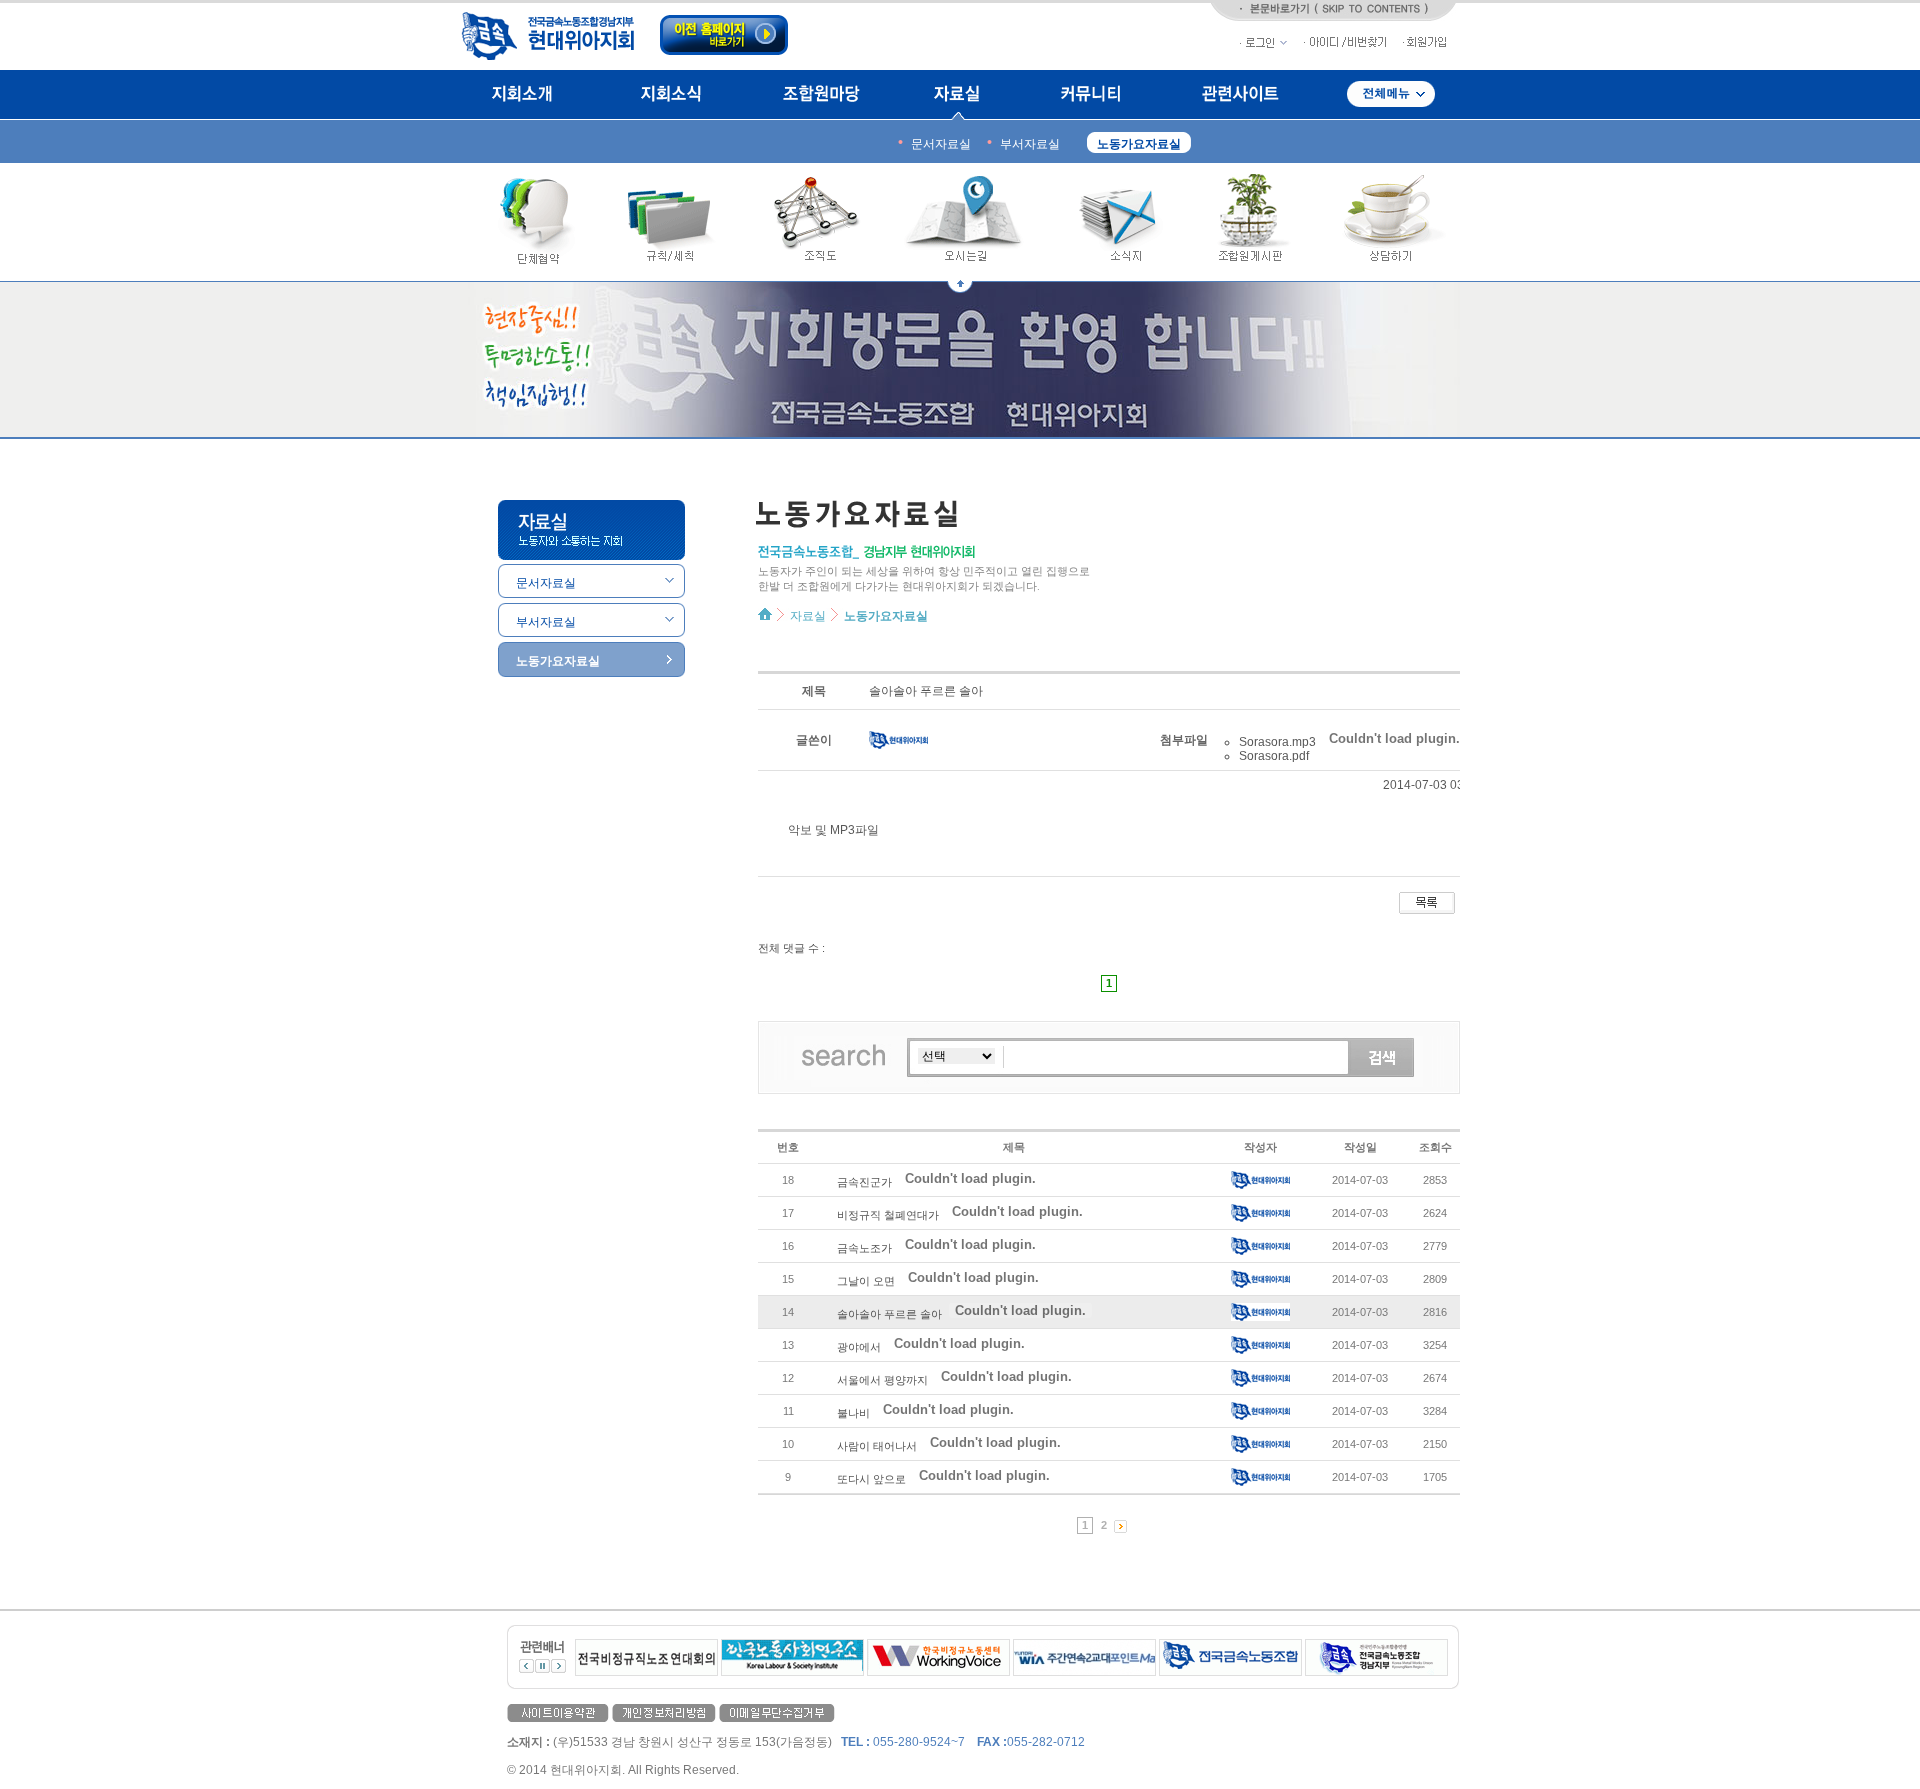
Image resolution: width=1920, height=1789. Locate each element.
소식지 (1118, 222)
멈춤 (542, 1666)
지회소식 (670, 95)
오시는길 (969, 222)
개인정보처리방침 (664, 1713)
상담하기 (1388, 222)
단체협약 (528, 222)
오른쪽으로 (558, 1666)
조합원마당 (820, 95)
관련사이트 (1240, 95)
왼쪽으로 (526, 1666)
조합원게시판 (1251, 222)
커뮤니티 (1090, 95)
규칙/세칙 (672, 222)
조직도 (817, 222)
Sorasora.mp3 (1277, 742)
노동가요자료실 (886, 616)
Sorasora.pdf (1274, 756)
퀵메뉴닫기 (960, 286)
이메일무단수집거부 (777, 1713)
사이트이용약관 (558, 1713)
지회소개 (528, 95)
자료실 (959, 95)
